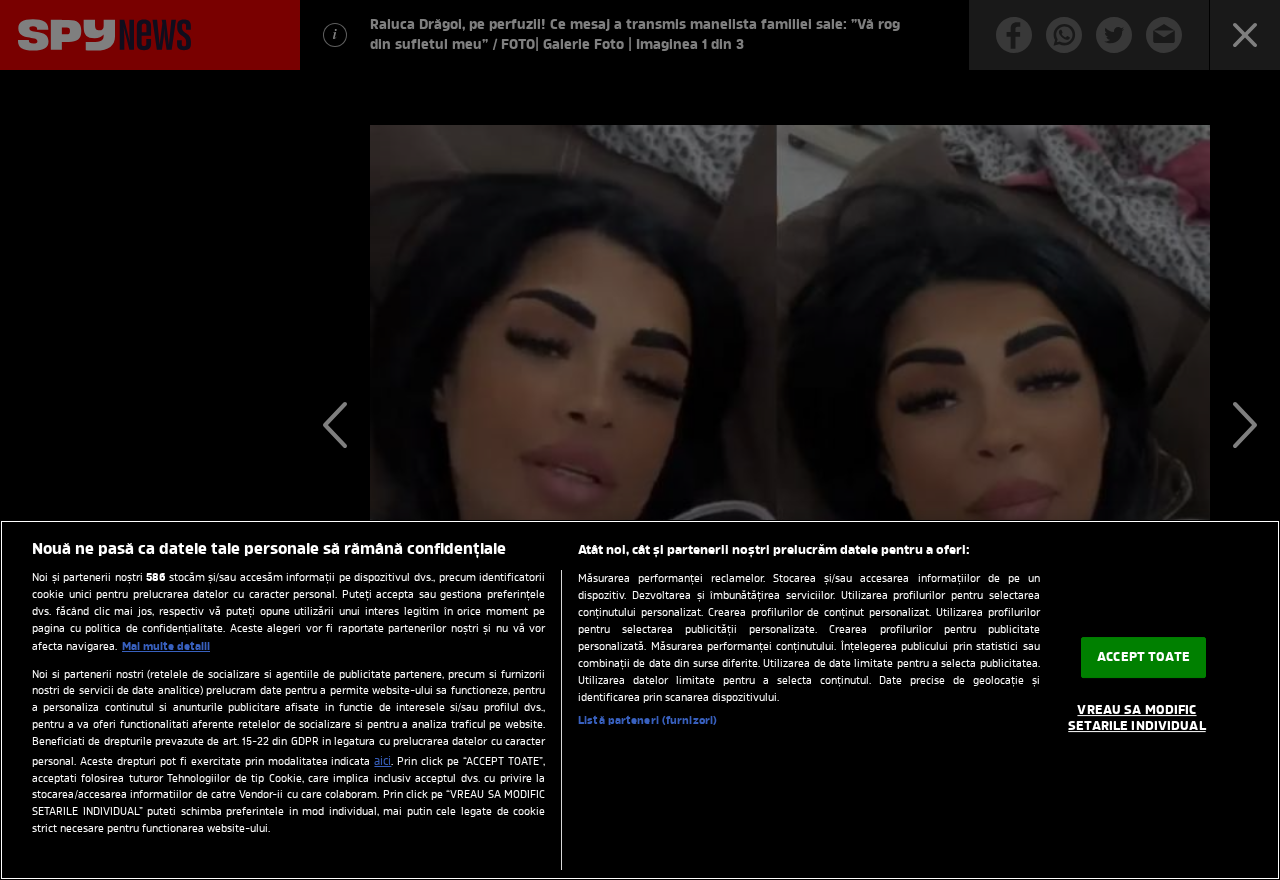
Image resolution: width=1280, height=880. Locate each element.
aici (382, 762)
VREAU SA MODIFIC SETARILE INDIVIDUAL (1136, 719)
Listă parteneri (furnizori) (647, 721)
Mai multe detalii (166, 647)
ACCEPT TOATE (1143, 657)
